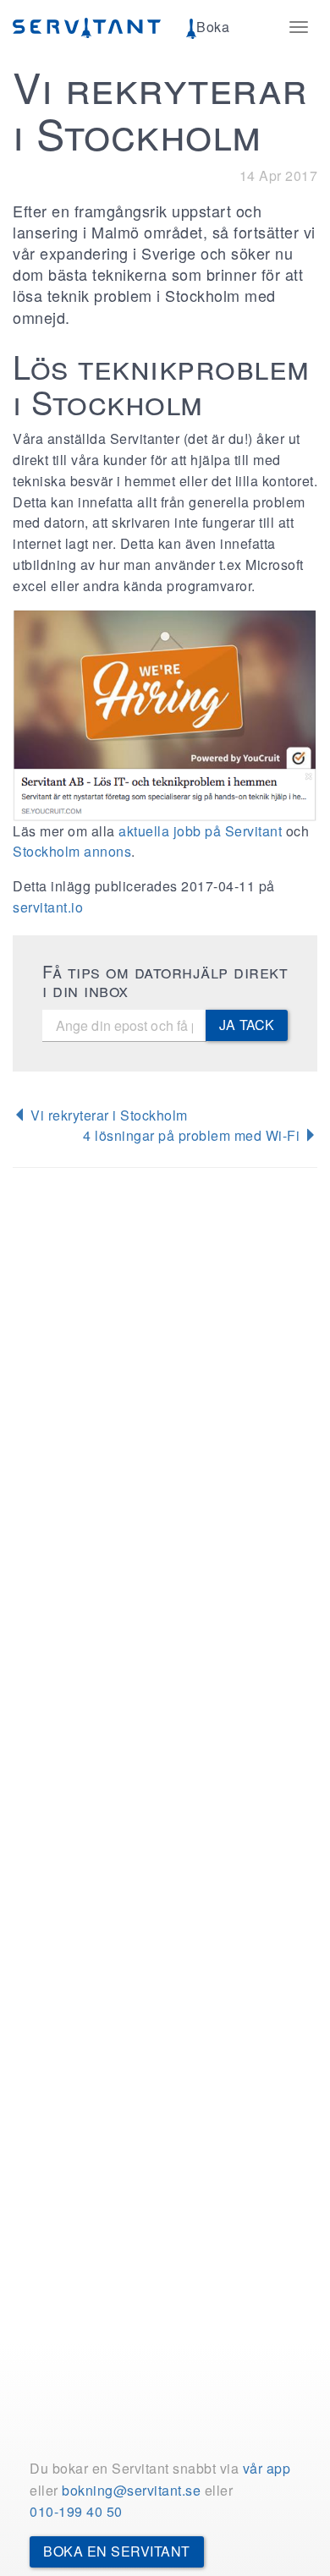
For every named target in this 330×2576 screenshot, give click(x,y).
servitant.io (48, 907)
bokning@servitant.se (131, 2490)
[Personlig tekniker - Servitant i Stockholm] (165, 715)
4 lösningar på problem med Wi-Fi (193, 1135)
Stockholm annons (72, 851)
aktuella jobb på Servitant (200, 831)
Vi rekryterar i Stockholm (107, 1115)
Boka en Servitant (117, 2551)
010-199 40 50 (76, 2511)
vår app (267, 2468)
